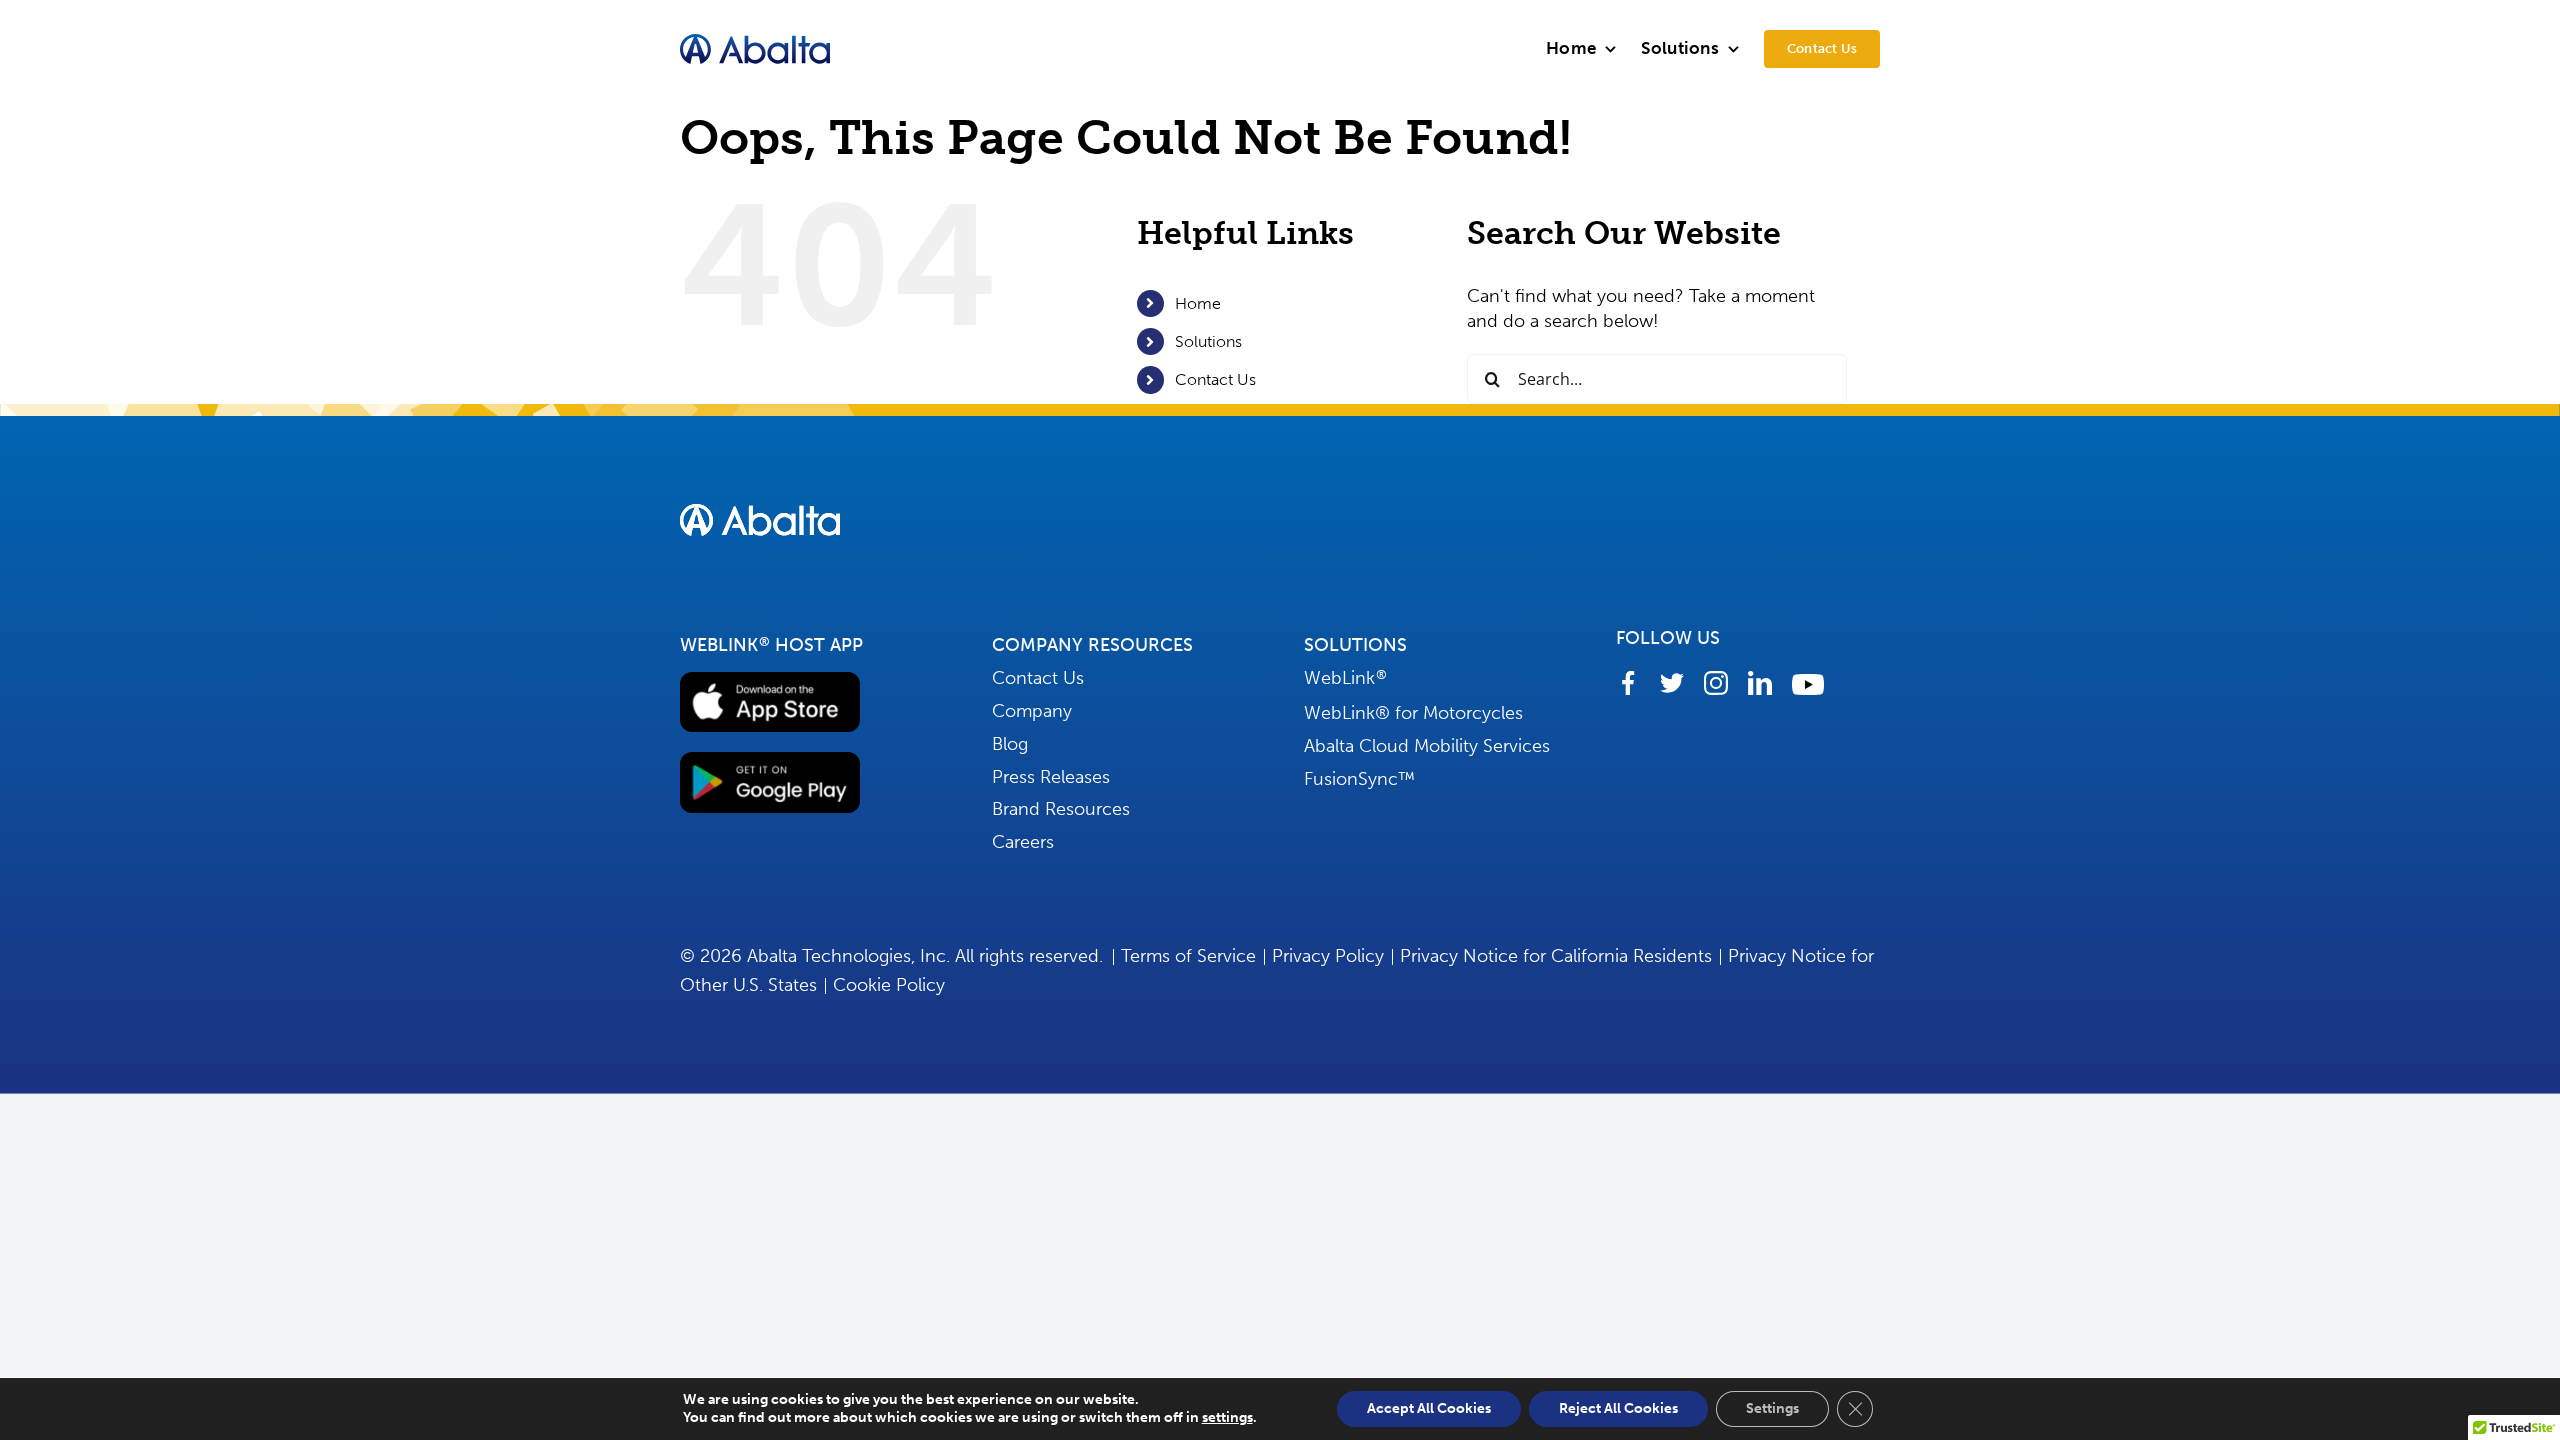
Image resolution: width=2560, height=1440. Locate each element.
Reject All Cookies (1618, 1408)
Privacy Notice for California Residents (1556, 956)
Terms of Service (1188, 956)
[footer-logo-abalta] (760, 513)
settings (1227, 1417)
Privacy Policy (1328, 956)
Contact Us (1215, 379)
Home (1198, 303)
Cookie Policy (889, 985)
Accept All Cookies (1429, 1408)
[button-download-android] (770, 761)
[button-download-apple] (770, 681)
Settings (1772, 1408)
